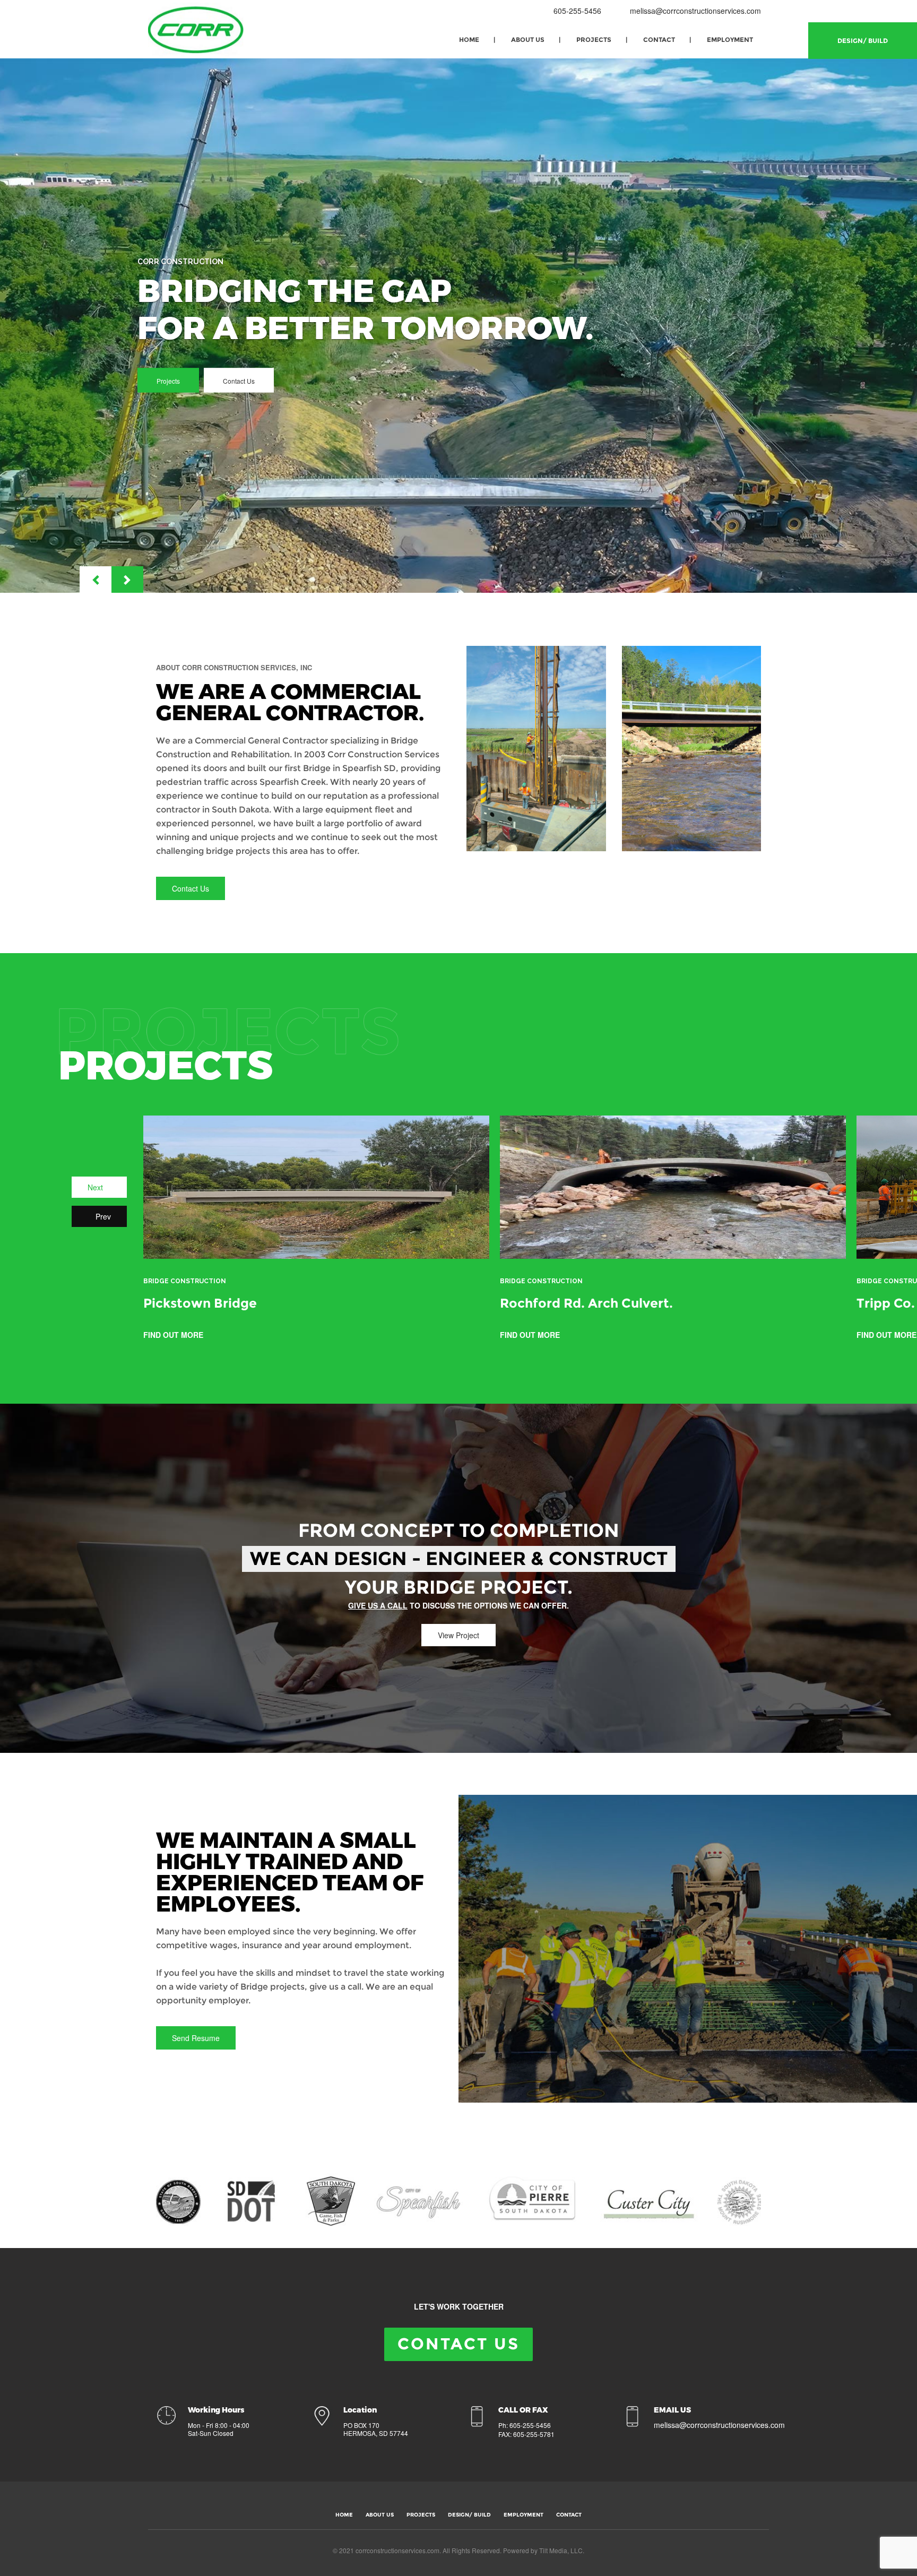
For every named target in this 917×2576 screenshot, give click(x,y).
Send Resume (196, 2038)
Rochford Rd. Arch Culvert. (586, 1303)
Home (469, 40)
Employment (730, 40)
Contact (659, 40)
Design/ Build (863, 41)
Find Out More (174, 1335)
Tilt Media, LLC (561, 2550)
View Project (458, 1635)
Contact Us (239, 381)
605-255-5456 (576, 11)
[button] (96, 580)
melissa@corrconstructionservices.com (695, 11)
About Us (528, 40)
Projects (594, 40)
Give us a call (378, 1605)
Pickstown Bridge (200, 1303)
